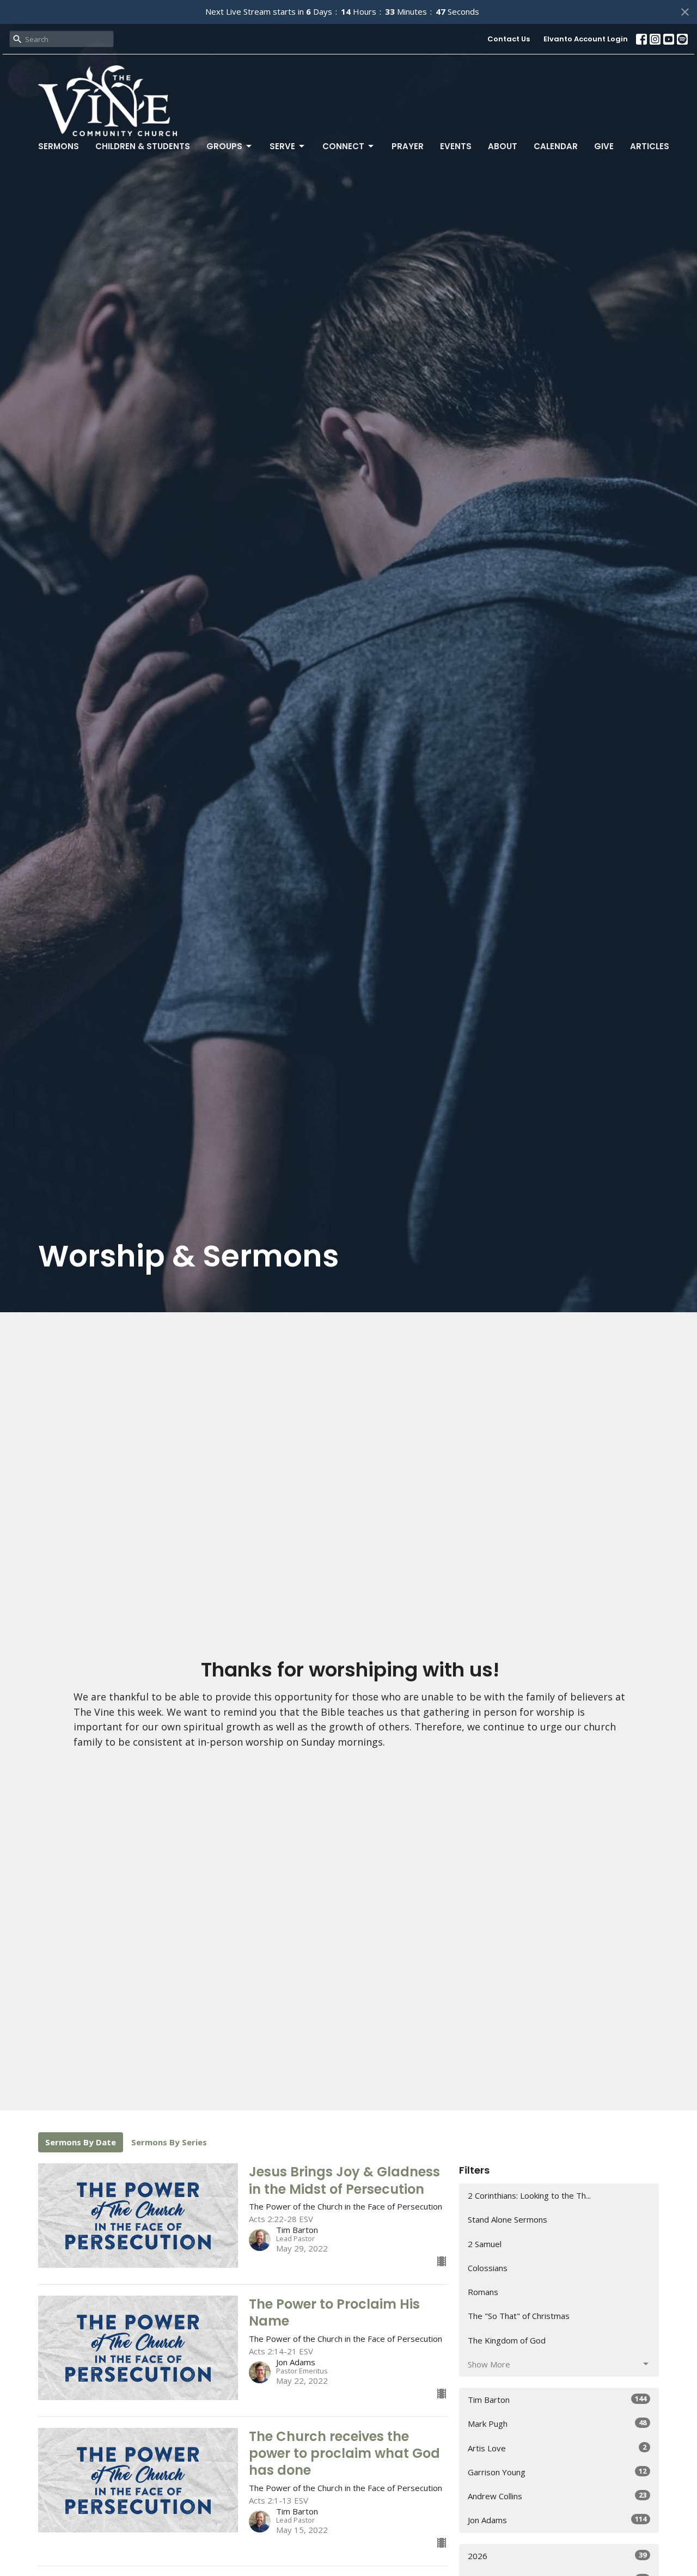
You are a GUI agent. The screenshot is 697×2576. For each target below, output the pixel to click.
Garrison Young (557, 2472)
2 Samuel (485, 2244)
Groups (224, 146)
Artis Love (557, 2448)
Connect (343, 146)
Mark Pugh (557, 2423)
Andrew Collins (557, 2496)
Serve (282, 146)
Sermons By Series (169, 2142)
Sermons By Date (81, 2142)
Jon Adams (557, 2520)
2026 (557, 2556)
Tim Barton (557, 2399)
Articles (650, 146)
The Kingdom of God (507, 2340)
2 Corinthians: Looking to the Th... (529, 2195)
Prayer (408, 146)
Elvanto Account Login (586, 39)
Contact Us (509, 39)
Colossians (488, 2268)
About (503, 146)
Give (604, 146)
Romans (483, 2292)
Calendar (556, 146)
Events (456, 146)
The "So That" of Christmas (519, 2316)
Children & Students (143, 146)
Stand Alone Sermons (508, 2219)
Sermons (59, 146)
